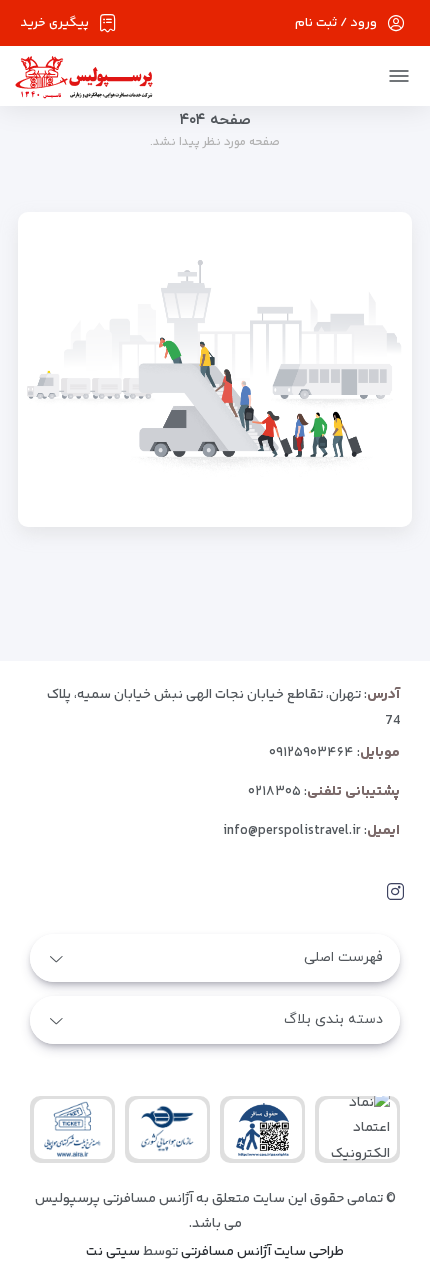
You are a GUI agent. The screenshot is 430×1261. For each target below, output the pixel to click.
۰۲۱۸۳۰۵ (274, 792)
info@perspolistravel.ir (292, 831)
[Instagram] (395, 892)
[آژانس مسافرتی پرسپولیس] (84, 76)
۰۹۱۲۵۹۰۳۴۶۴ (311, 753)
